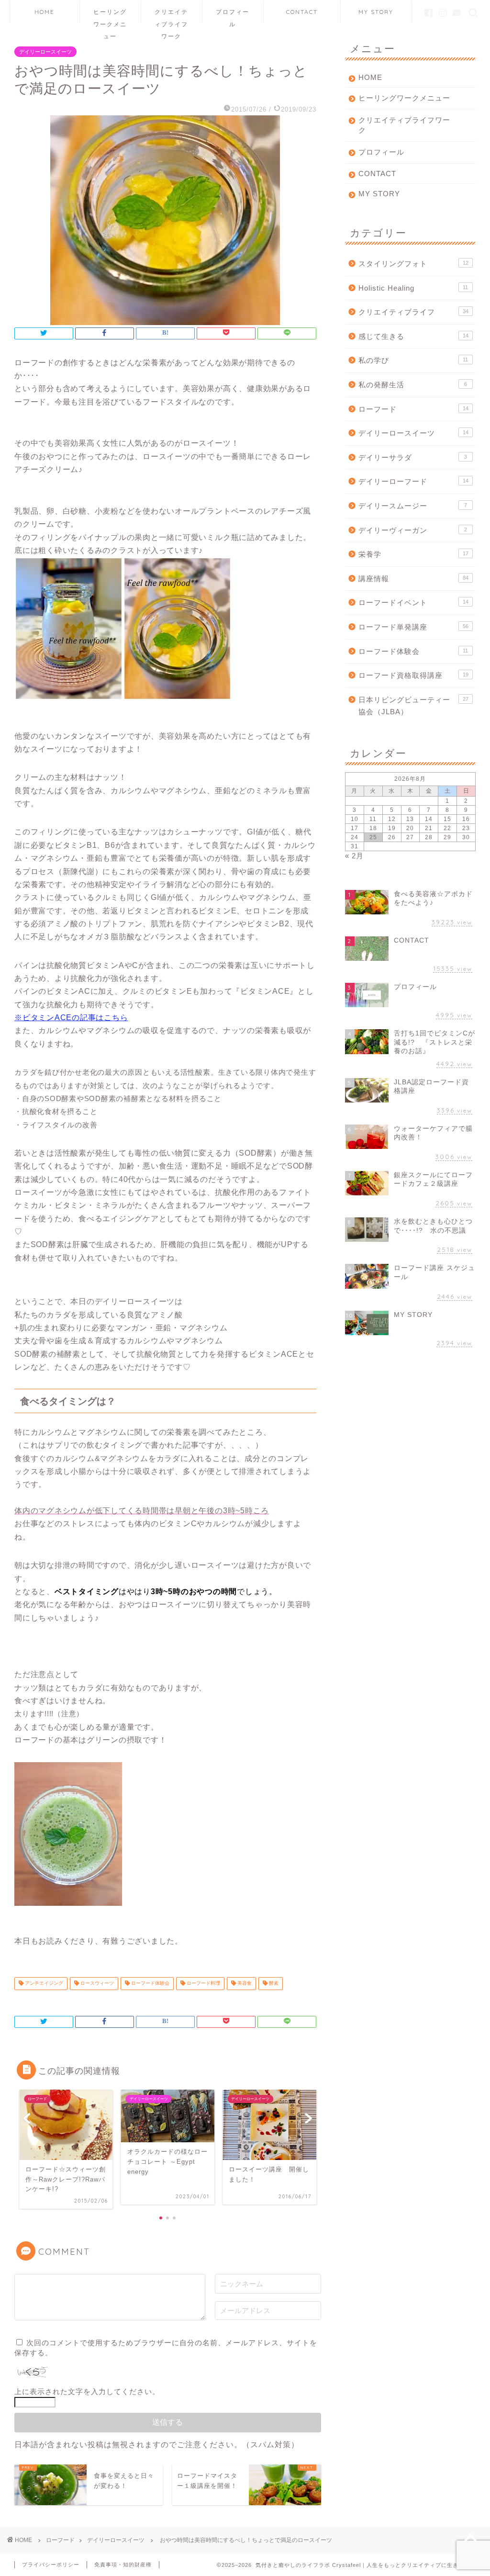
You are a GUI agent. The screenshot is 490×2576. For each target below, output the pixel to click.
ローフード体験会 (150, 1984)
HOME (45, 12)
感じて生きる (413, 336)
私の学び (413, 360)
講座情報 (413, 579)
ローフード (413, 409)
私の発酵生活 (413, 385)
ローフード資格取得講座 (413, 675)
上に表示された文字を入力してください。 (87, 2391)
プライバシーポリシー (51, 2565)
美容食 (244, 1984)
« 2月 (354, 856)
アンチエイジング (43, 1984)
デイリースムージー (413, 506)
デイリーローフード (413, 481)
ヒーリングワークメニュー (110, 16)
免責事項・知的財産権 (123, 2565)
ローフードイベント (413, 602)
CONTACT (302, 12)
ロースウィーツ (96, 1984)
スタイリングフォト (413, 264)
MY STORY (376, 12)
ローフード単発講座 (413, 627)
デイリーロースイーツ (45, 52)
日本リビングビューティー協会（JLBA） (413, 706)
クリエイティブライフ (413, 312)
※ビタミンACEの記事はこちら (71, 1018)
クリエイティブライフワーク (171, 16)
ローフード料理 (203, 1984)
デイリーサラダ (413, 457)
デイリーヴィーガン (413, 530)
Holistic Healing (413, 288)
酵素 (273, 1984)
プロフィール (233, 16)
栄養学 (413, 554)
